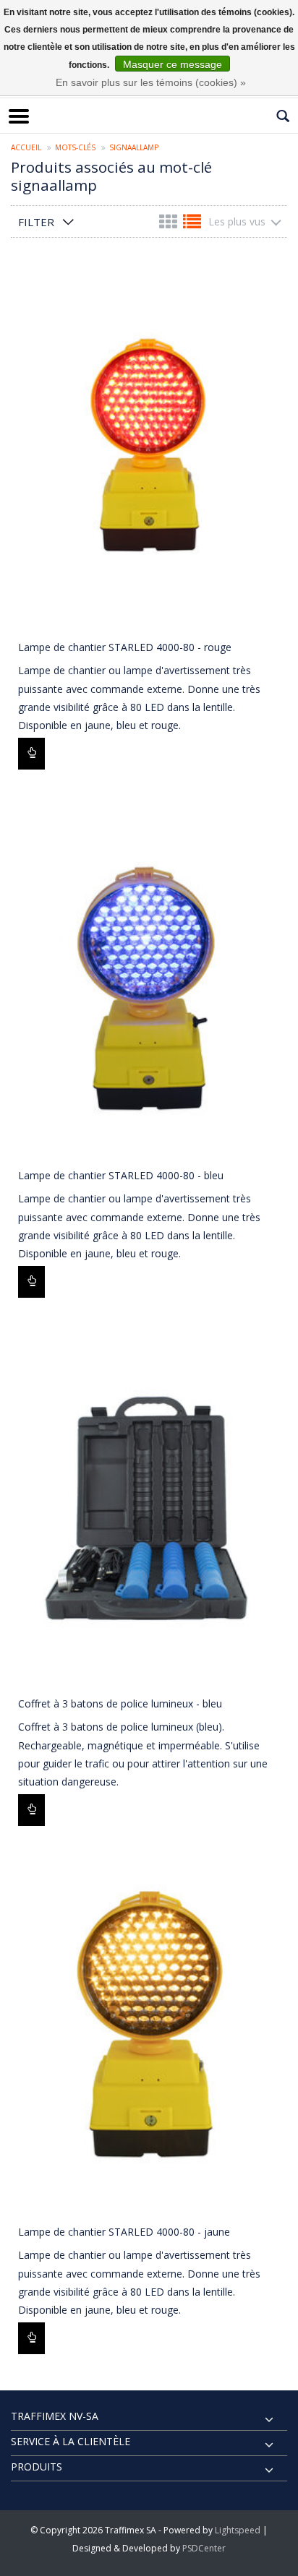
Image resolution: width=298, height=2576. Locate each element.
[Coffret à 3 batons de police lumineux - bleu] (149, 1503)
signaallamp (134, 147)
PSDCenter (204, 2548)
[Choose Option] (31, 754)
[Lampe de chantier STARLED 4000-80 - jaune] (149, 2032)
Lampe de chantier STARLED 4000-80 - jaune (124, 2232)
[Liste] (192, 224)
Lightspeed (238, 2530)
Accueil (26, 147)
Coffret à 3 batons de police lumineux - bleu (120, 1703)
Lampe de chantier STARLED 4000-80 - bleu (121, 1175)
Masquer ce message (173, 64)
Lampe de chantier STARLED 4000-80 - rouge (125, 647)
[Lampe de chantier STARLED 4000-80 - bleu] (149, 975)
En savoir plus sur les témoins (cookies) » (151, 82)
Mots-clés (75, 147)
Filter (36, 222)
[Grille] (170, 224)
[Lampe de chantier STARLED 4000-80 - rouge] (149, 447)
